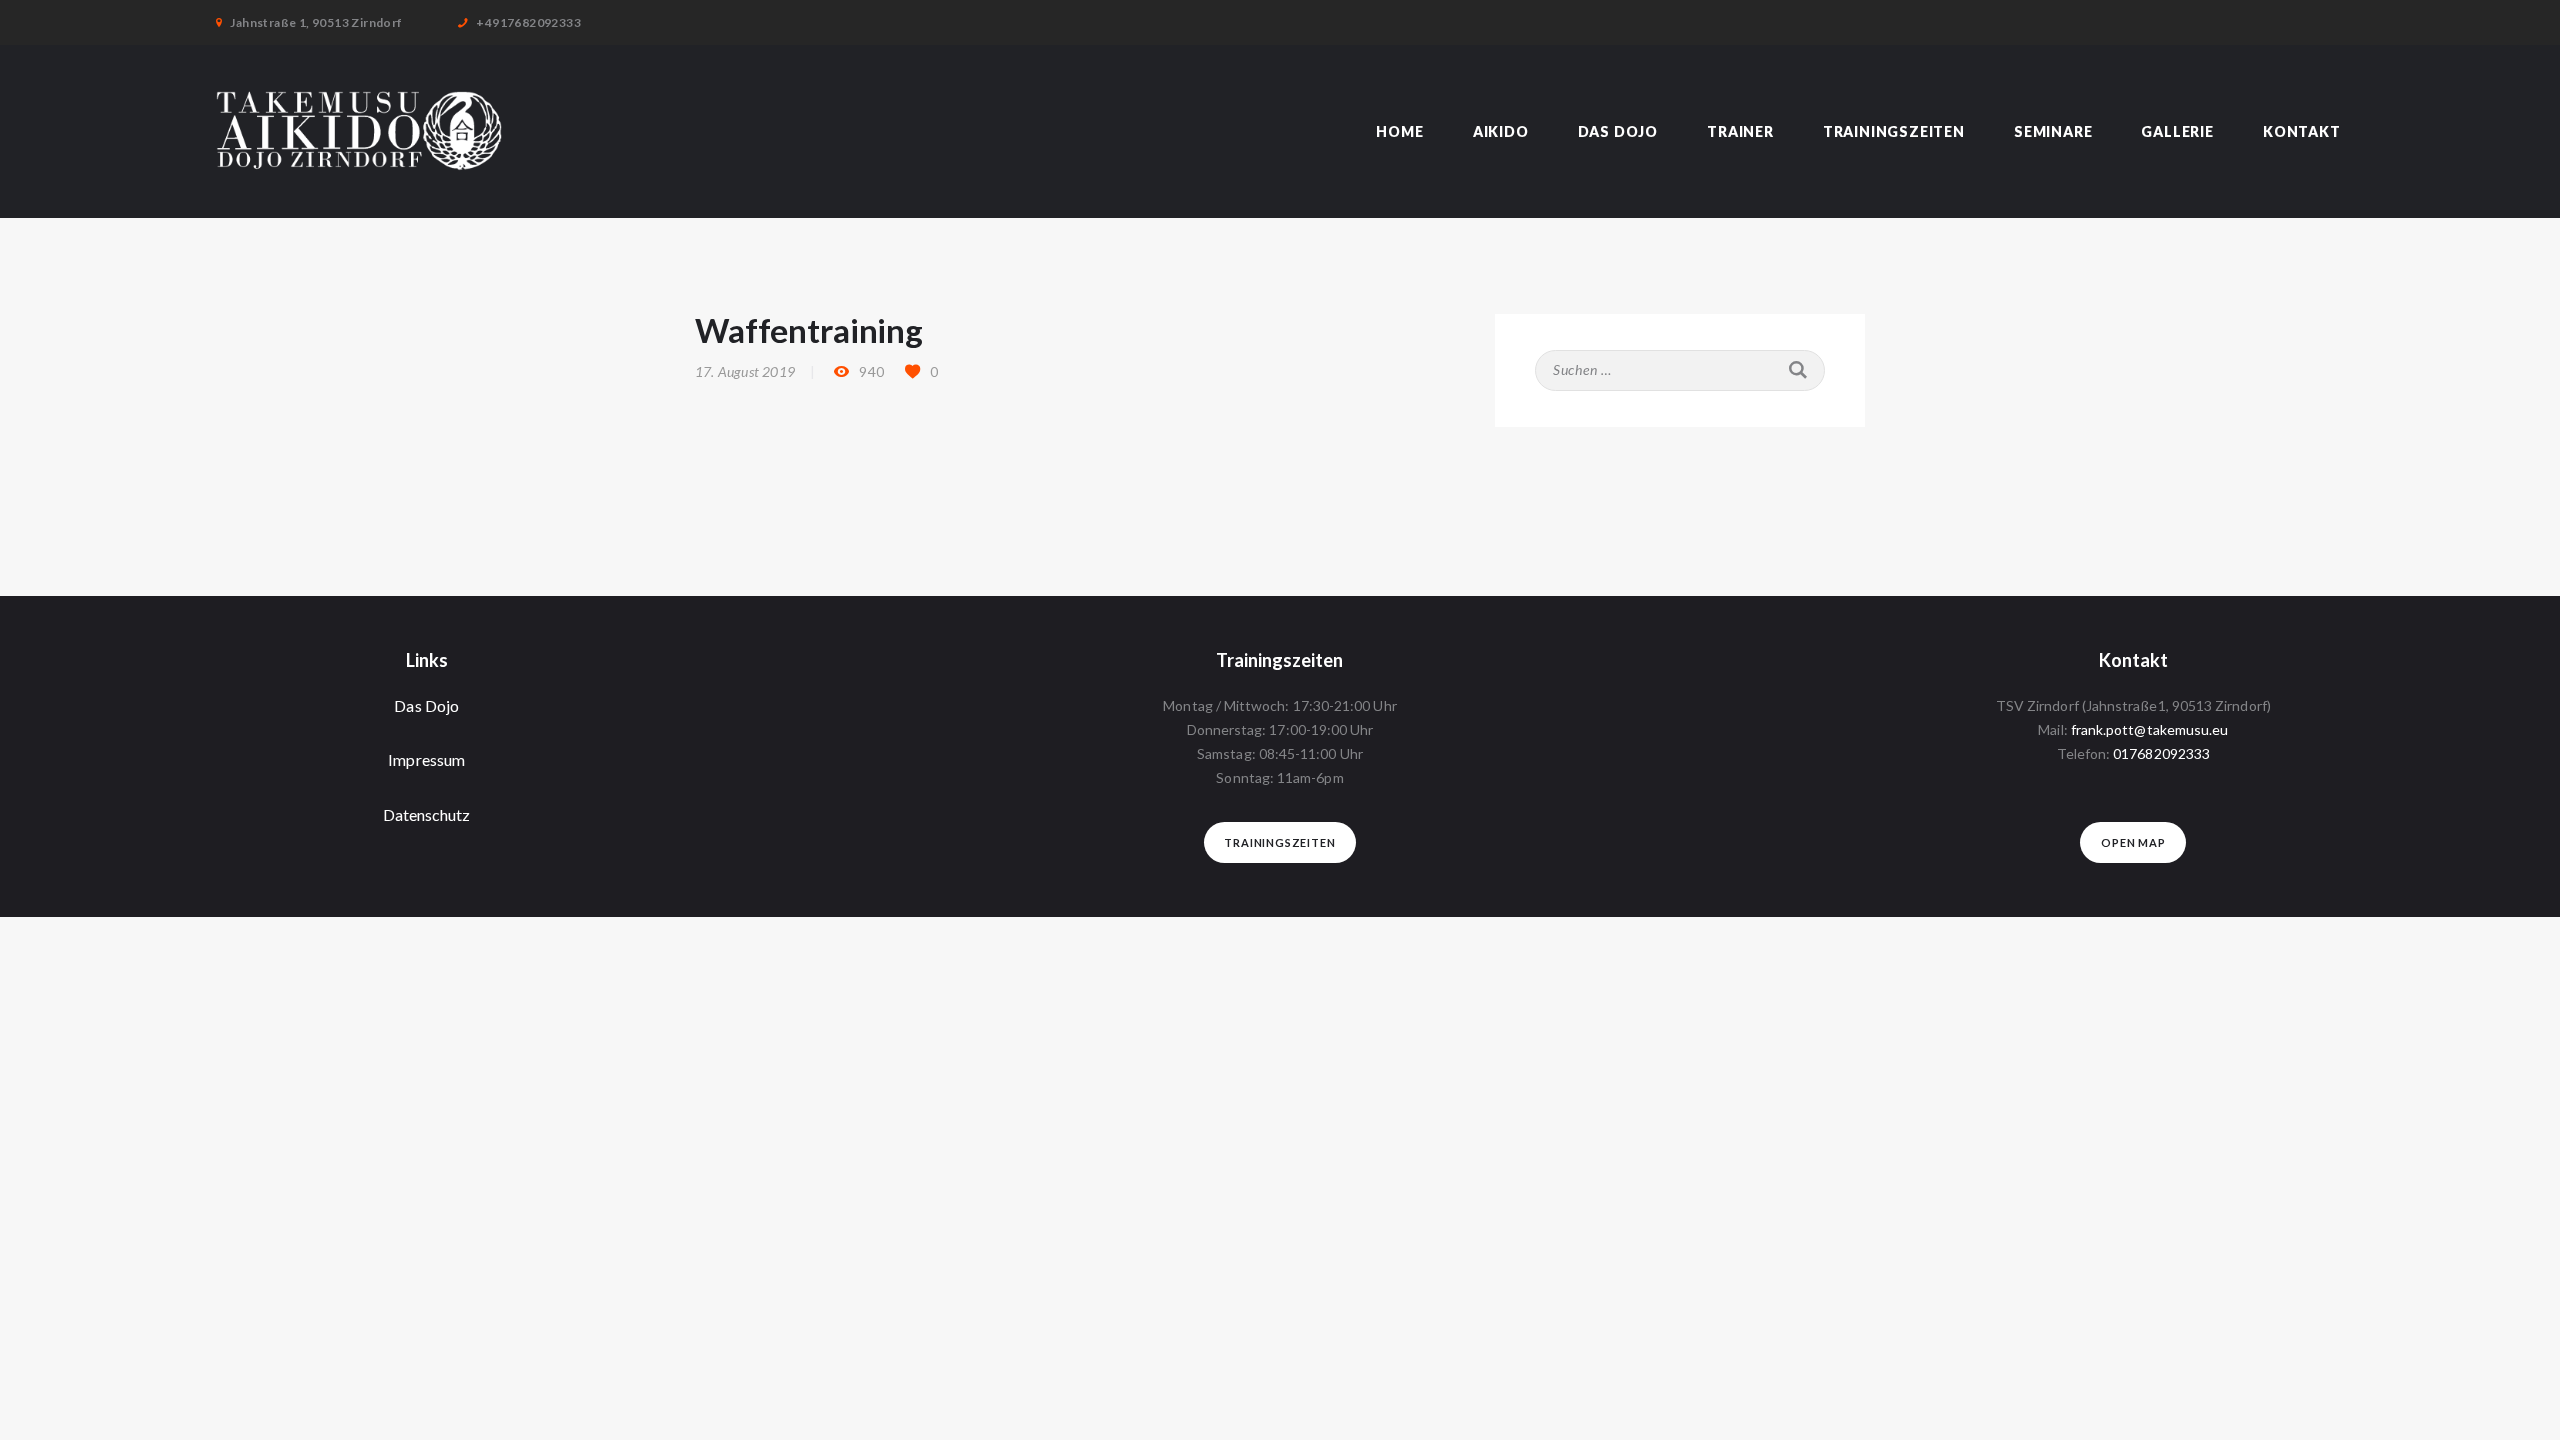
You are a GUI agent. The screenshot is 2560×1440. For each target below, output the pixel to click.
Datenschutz (427, 814)
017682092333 (2161, 753)
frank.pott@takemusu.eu (2150, 729)
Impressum (426, 759)
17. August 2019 (745, 371)
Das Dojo (426, 705)
